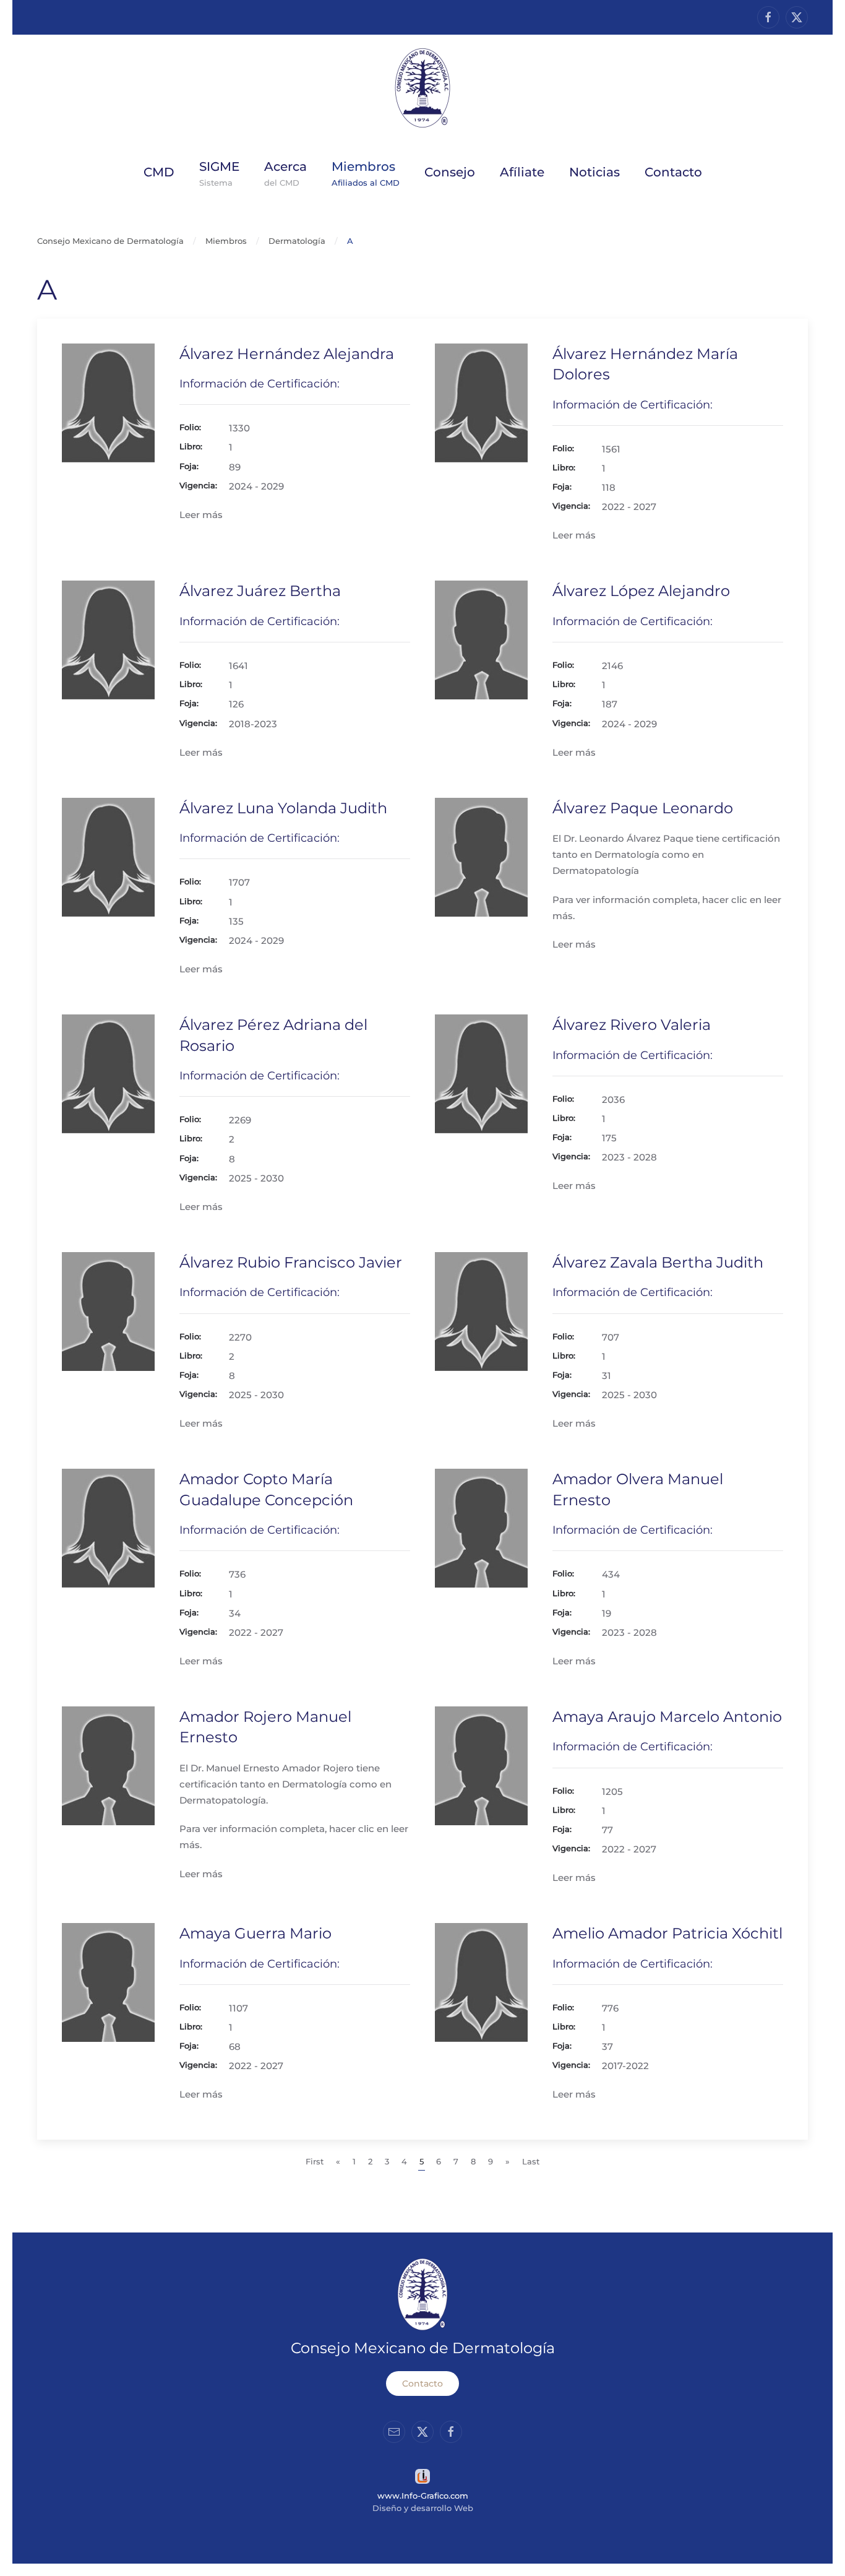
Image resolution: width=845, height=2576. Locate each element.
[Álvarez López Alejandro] (481, 639)
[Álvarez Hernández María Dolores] (481, 402)
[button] (285, 172)
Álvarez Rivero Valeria (632, 1025)
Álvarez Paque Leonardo (643, 808)
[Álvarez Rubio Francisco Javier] (108, 1311)
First (315, 2161)
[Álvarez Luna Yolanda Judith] (108, 856)
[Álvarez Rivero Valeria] (481, 1073)
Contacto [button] (673, 172)
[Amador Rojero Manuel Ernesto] (108, 1765)
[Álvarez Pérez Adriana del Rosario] (108, 1073)
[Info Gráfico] (422, 2475)
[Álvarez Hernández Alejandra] (108, 402)
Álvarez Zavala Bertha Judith (658, 1262)
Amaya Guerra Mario (255, 1933)
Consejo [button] (450, 172)
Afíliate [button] (522, 172)
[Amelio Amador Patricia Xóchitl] (481, 1982)
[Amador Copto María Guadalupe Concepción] (108, 1527)
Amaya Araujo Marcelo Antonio (667, 1717)
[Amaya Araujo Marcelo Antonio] (481, 1765)
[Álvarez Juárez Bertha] (108, 639)
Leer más (201, 515)
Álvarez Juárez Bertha (260, 591)
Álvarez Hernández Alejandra (287, 354)
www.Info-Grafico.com (423, 2496)
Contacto (422, 2384)
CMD (159, 172)
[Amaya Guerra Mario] (108, 1982)
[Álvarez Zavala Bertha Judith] (481, 1311)
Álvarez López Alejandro (641, 591)
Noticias (594, 172)
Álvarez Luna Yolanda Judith (283, 808)
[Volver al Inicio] (422, 88)
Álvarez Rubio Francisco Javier (291, 1262)
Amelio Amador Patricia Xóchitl (667, 1933)
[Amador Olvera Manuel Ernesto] (481, 1527)
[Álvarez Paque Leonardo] (481, 856)
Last (531, 2161)
